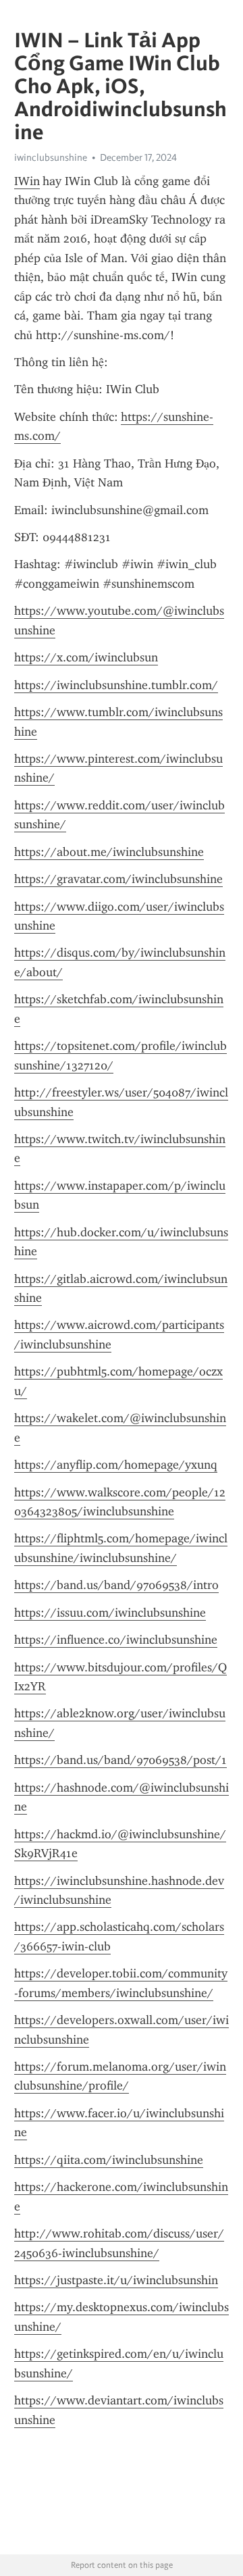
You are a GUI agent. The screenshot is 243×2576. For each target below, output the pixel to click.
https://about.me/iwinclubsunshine (109, 852)
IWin (27, 181)
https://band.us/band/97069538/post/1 (120, 1760)
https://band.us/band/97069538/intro (116, 1585)
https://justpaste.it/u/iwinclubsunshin (116, 2280)
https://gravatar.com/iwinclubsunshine (118, 879)
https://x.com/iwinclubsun (86, 657)
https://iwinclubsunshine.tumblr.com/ (116, 685)
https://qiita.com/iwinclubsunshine (109, 2160)
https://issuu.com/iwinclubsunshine (110, 1613)
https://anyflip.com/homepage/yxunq (116, 1465)
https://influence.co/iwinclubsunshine (116, 1640)
